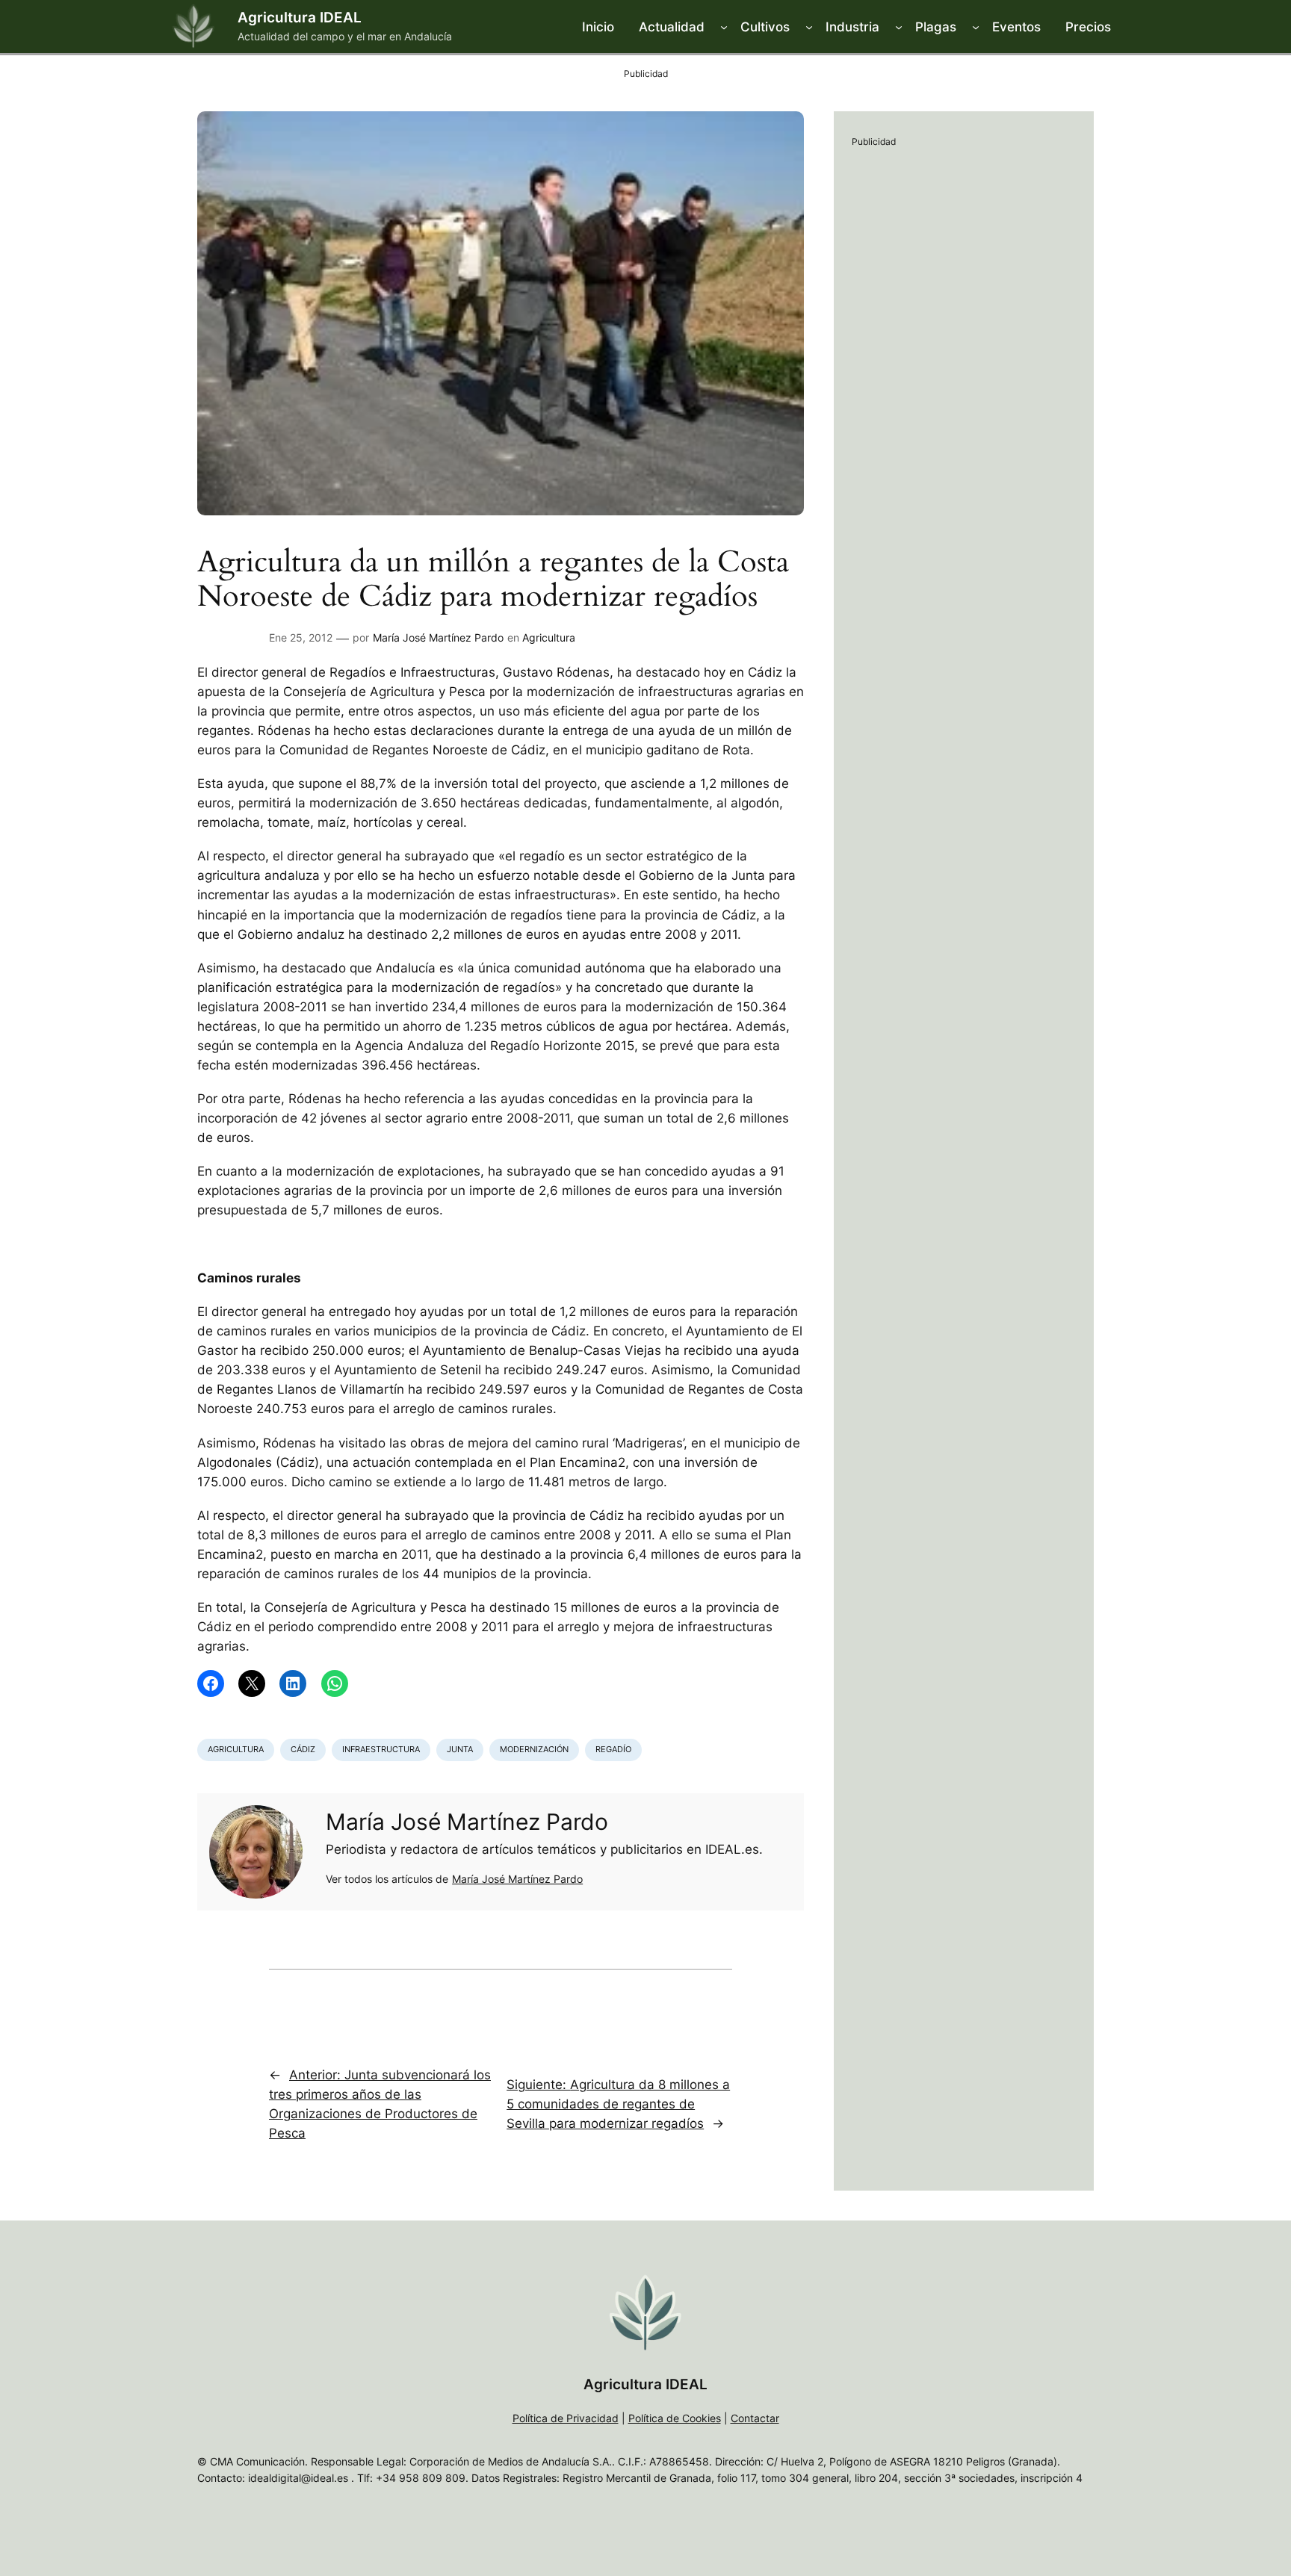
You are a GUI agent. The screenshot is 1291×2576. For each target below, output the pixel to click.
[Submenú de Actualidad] (724, 27)
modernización (534, 1749)
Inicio (598, 27)
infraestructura (381, 1749)
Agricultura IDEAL (300, 17)
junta (460, 1749)
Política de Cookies (675, 2418)
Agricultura (549, 637)
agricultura (236, 1749)
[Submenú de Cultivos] (809, 27)
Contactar (755, 2418)
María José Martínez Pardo (438, 637)
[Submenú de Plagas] (976, 27)
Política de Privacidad (566, 2418)
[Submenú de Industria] (899, 27)
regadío (613, 1749)
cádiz (303, 1749)
